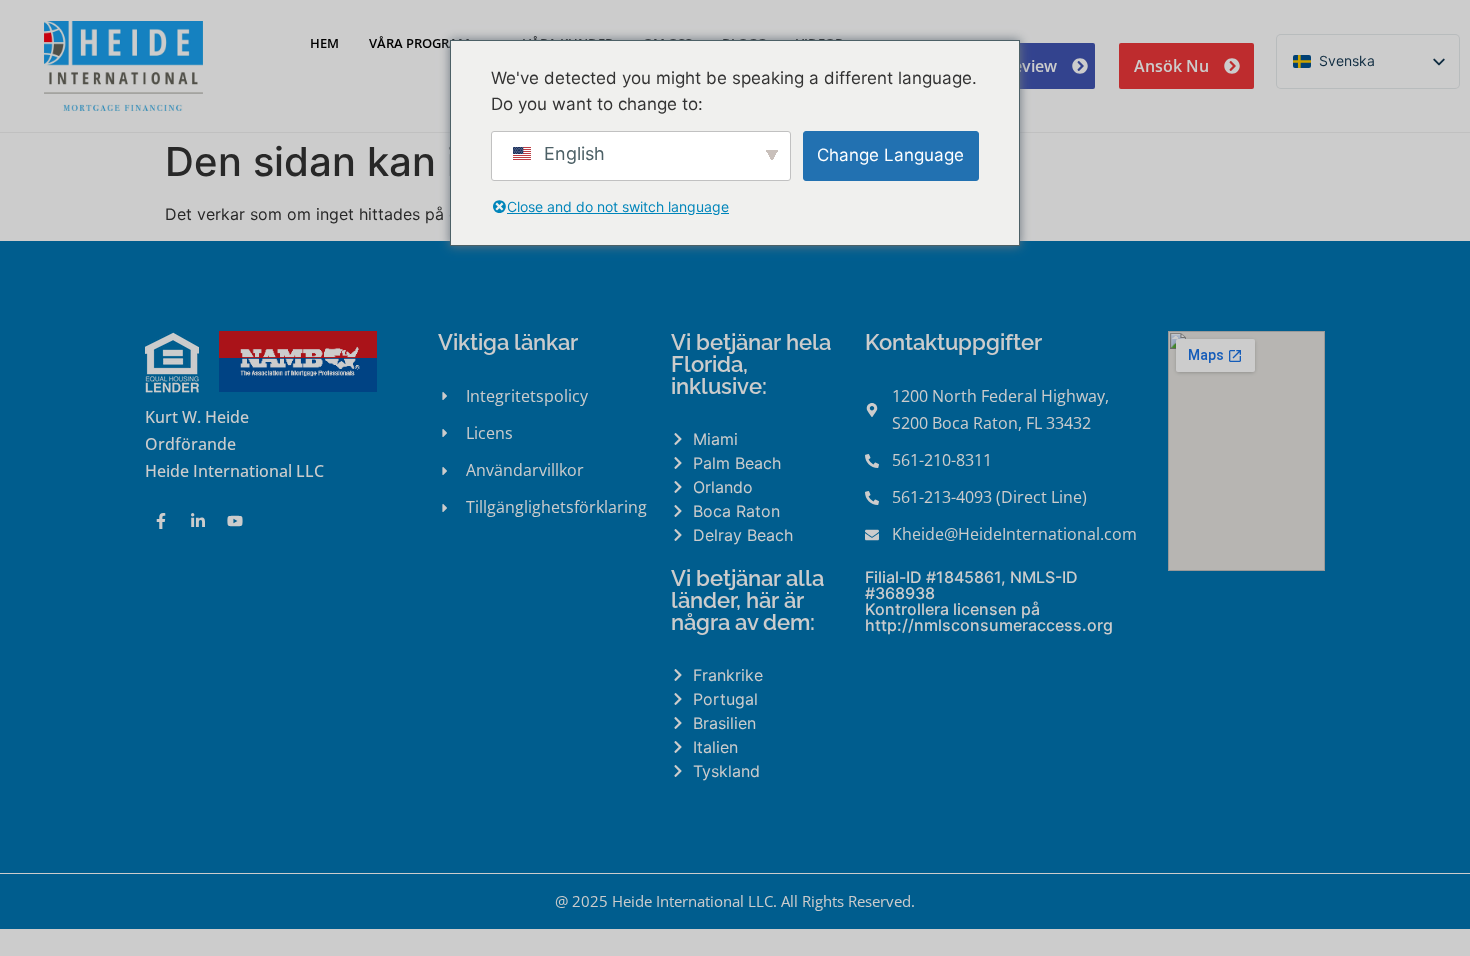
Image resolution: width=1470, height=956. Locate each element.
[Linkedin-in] (198, 521)
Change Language (890, 155)
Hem (324, 43)
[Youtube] (235, 521)
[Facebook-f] (161, 521)
